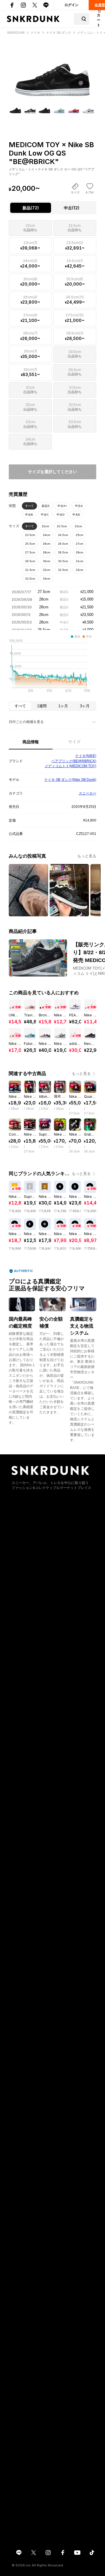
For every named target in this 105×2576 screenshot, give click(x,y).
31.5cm (30, 570)
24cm (47, 535)
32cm (47, 570)
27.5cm (30, 552)
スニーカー (87, 793)
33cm (79, 570)
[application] (52, 667)
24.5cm (63, 535)
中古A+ (62, 506)
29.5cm (30, 561)
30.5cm (63, 561)
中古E (76, 515)
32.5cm (63, 570)
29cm (79, 552)
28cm (47, 552)
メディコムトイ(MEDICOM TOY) (70, 766)
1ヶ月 (63, 706)
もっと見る (87, 856)
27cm (79, 544)
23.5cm (30, 535)
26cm (47, 544)
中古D (61, 515)
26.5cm (63, 544)
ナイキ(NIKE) (86, 756)
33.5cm (30, 579)
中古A (79, 506)
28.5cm (63, 552)
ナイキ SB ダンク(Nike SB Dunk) (70, 780)
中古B (29, 515)
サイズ (74, 742)
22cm (45, 526)
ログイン (71, 5)
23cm (78, 526)
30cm (47, 561)
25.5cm (30, 544)
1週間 (42, 706)
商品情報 (31, 742)
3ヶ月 (85, 706)
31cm (79, 561)
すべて (29, 506)
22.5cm (62, 526)
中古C (45, 515)
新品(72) (31, 208)
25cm (79, 535)
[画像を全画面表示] (52, 69)
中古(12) (72, 208)
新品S (46, 506)
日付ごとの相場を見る (26, 722)
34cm (47, 579)
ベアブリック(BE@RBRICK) (74, 761)
